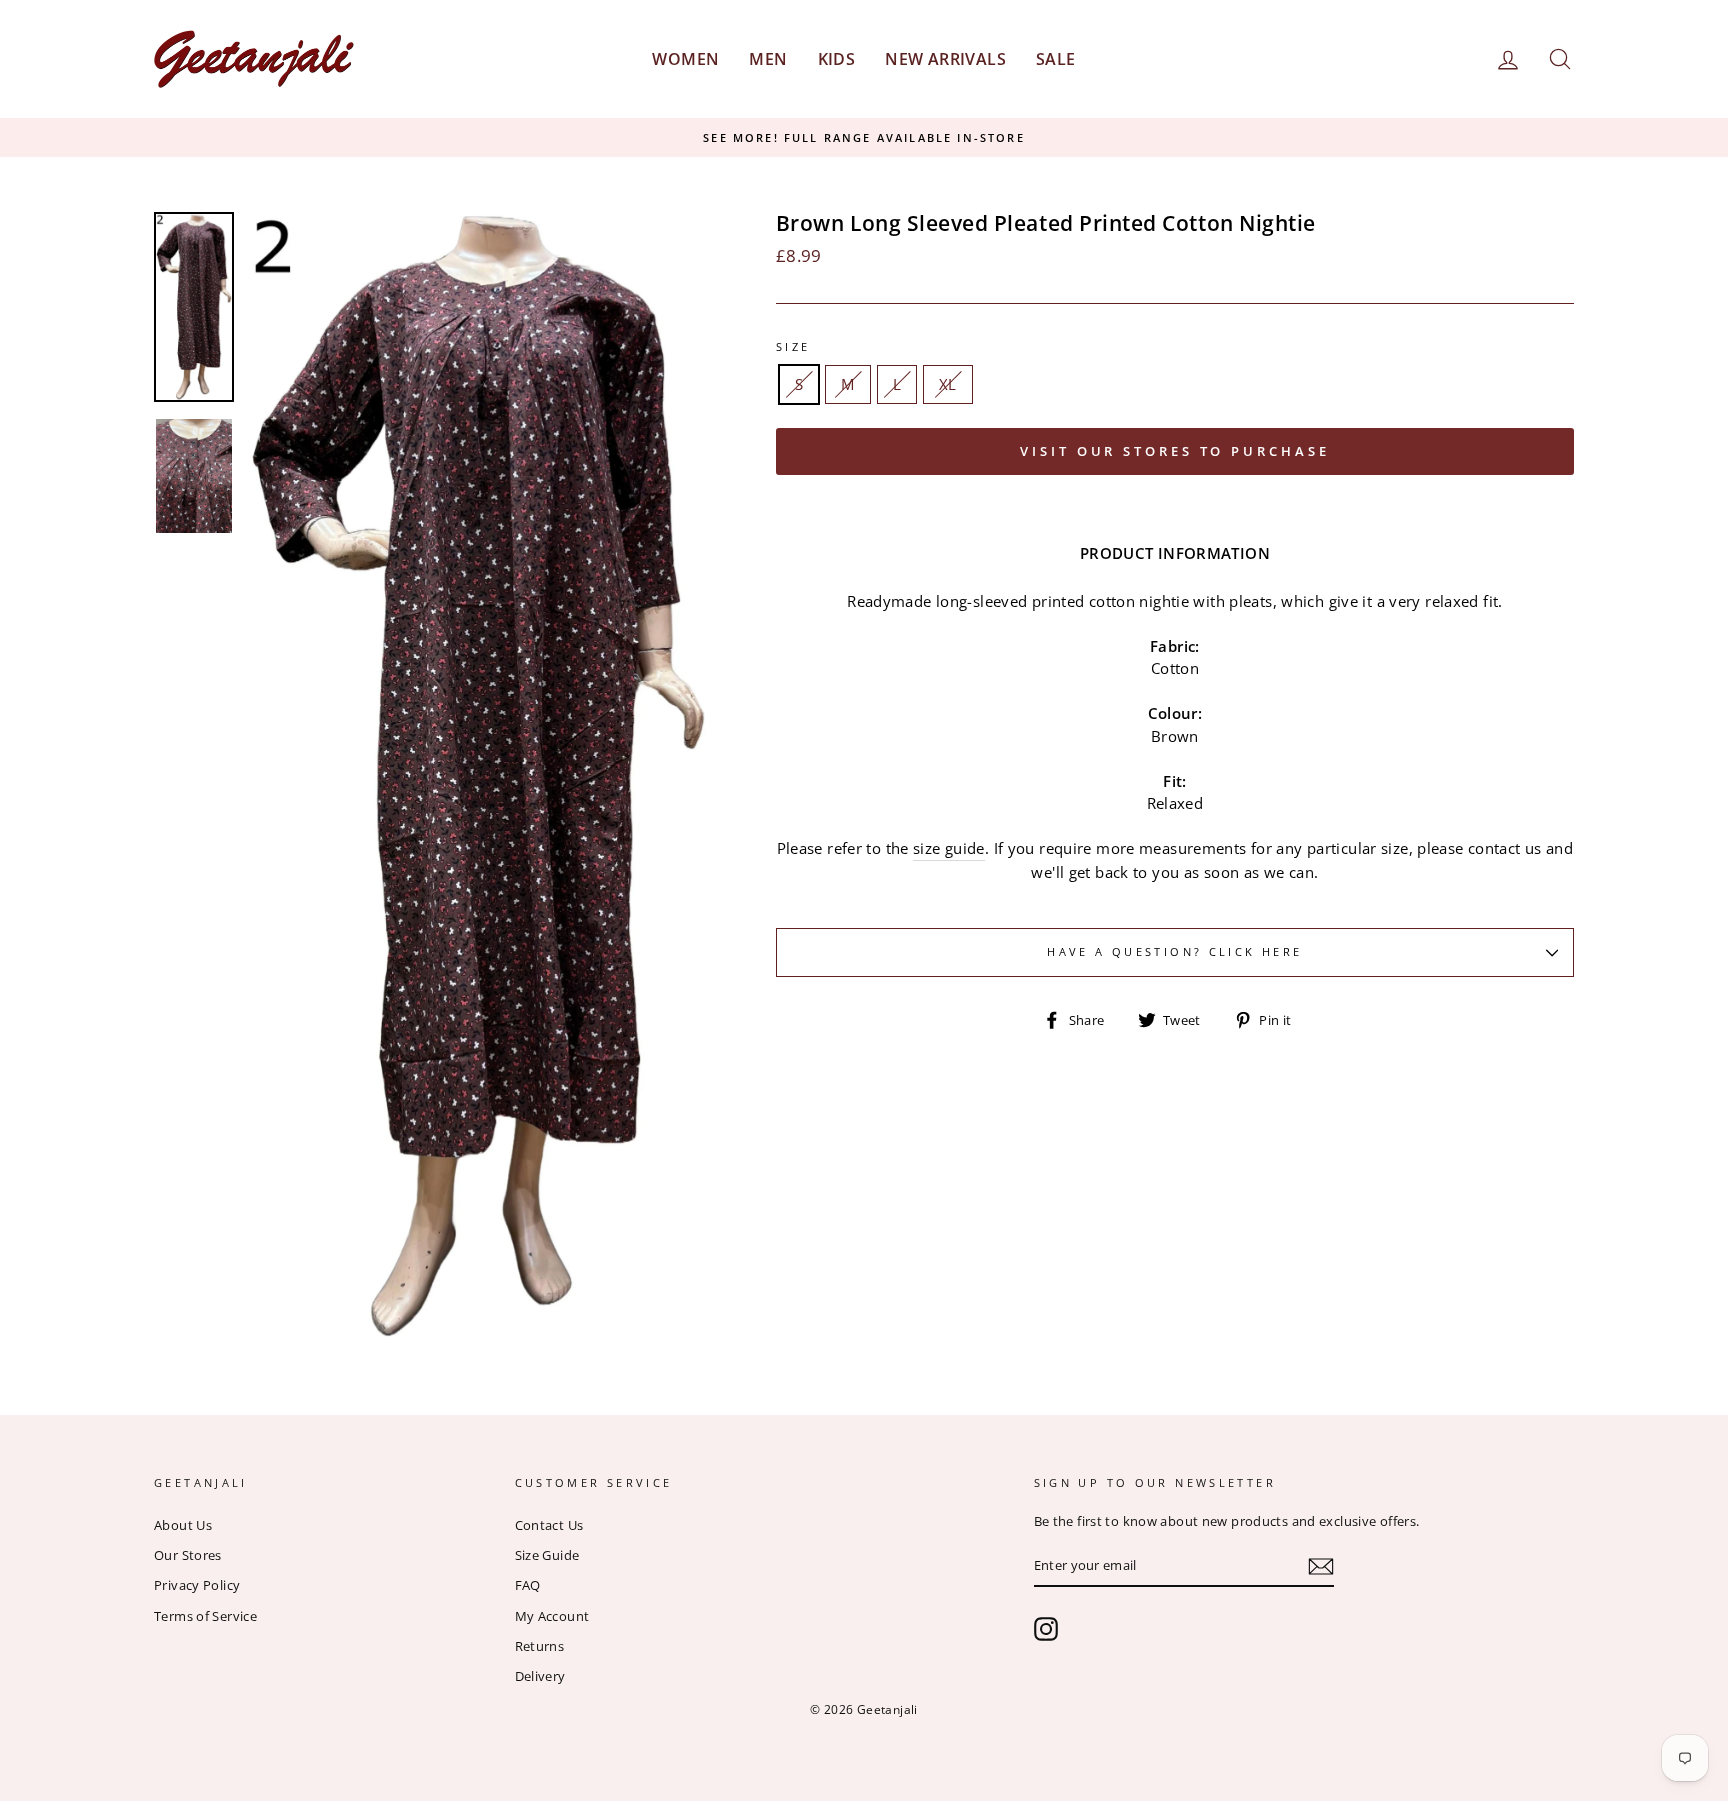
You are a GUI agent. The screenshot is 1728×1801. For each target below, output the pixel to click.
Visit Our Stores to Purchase (1174, 451)
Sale (1056, 59)
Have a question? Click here (1174, 951)
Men (768, 59)
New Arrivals (945, 59)
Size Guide (547, 1555)
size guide (949, 848)
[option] (864, 137)
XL (948, 384)
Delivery (540, 1676)
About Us (183, 1525)
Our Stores (188, 1555)
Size (793, 346)
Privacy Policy (197, 1585)
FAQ (528, 1585)
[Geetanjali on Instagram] (1046, 1629)
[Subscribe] (1321, 1566)
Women (685, 59)
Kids (837, 59)
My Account (552, 1616)
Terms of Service (205, 1616)
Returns (540, 1646)
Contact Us (549, 1525)
